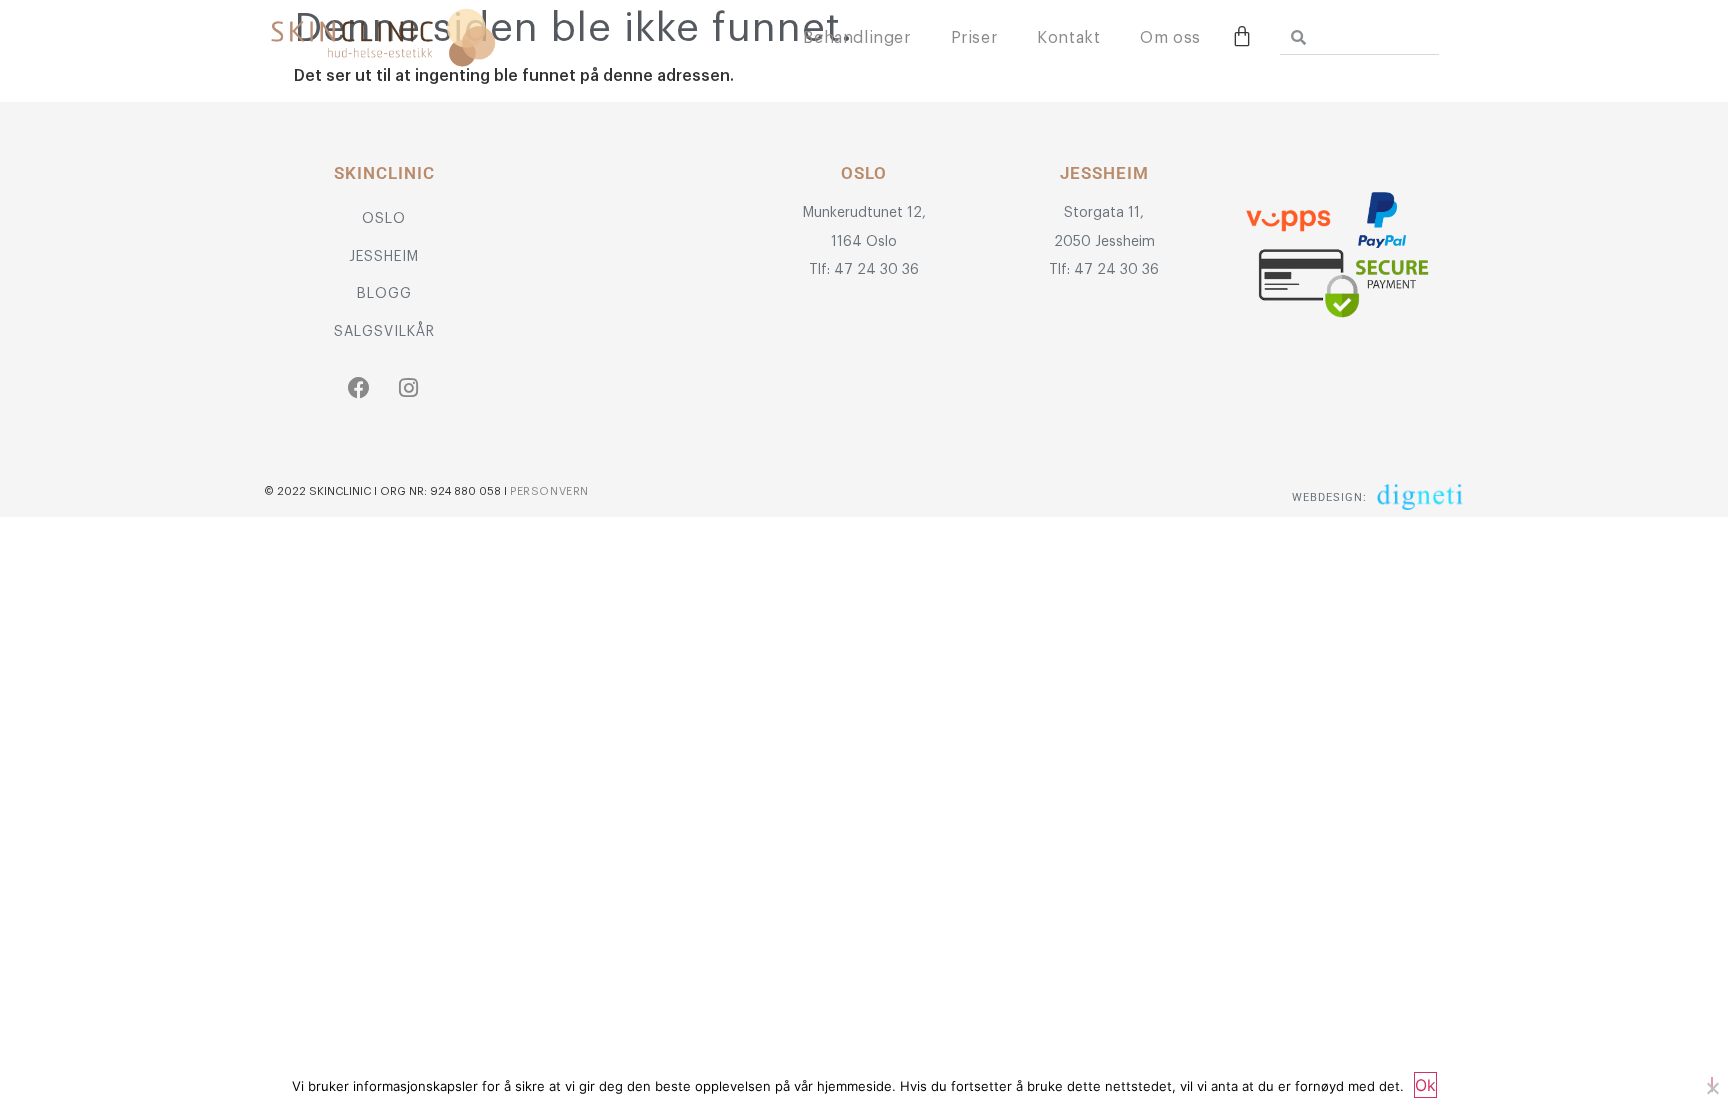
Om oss (1170, 38)
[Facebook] (360, 388)
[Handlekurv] (1242, 36)
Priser (974, 38)
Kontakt (1068, 38)
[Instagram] (409, 388)
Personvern (549, 491)
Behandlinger (856, 38)
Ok (1425, 1085)
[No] (1712, 1084)
